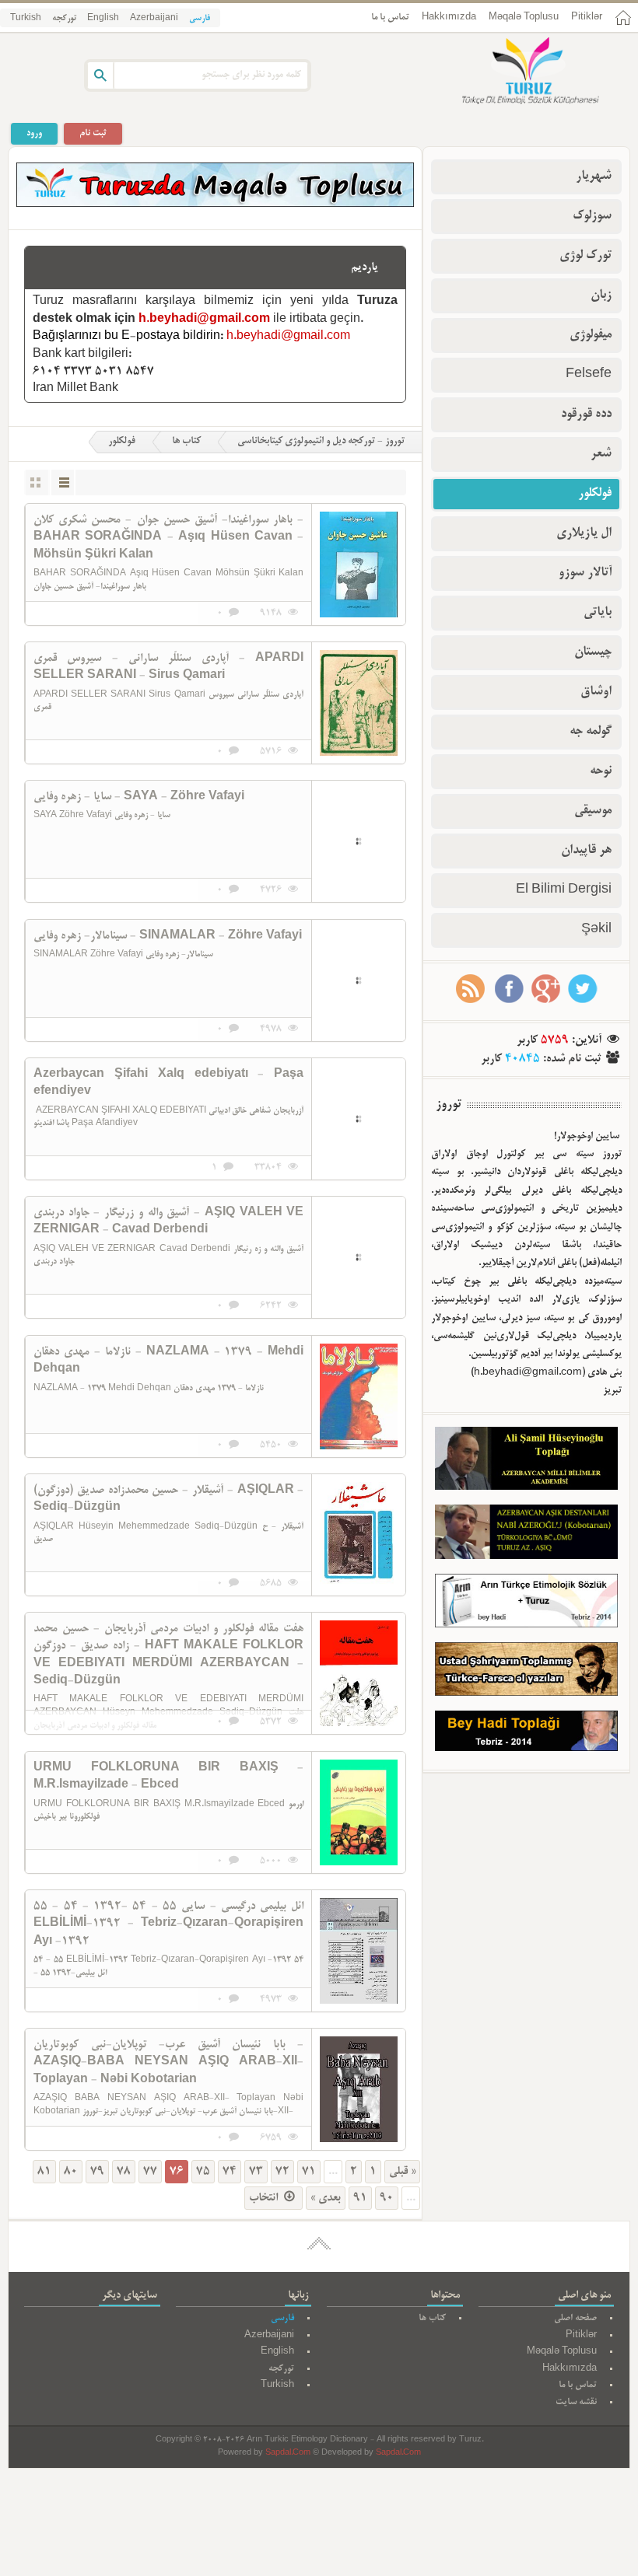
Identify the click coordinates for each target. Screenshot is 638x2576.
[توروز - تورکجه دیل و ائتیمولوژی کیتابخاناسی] (514, 72)
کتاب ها (186, 442)
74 (230, 2172)
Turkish (26, 19)
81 (44, 2172)
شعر (601, 454)
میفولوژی (591, 335)
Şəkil (596, 930)
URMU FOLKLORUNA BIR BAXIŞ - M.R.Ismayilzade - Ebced (168, 1777)
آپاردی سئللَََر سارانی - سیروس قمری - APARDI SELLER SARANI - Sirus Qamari (168, 667)
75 (203, 2172)
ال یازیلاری (584, 533)
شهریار (594, 177)
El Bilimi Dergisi (564, 890)
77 (150, 2172)
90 (387, 2198)
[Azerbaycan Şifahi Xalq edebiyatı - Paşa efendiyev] (359, 1119)
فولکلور (122, 442)
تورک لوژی (585, 256)
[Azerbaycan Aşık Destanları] (526, 1535)
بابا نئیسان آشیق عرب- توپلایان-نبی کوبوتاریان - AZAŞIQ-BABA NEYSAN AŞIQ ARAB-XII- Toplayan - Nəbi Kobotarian (168, 2062)
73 (256, 2172)
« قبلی (402, 2172)
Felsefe (589, 375)
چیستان (593, 652)
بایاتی (598, 613)
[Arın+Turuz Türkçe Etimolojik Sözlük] (526, 1604)
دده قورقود (586, 414)
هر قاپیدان (586, 851)
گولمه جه (591, 732)
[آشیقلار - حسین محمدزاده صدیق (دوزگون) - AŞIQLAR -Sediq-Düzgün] (359, 1535)
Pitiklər (587, 17)
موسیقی (593, 811)
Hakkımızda (449, 17)
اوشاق (596, 692)
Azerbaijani (154, 19)
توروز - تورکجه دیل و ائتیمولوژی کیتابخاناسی (321, 442)
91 (360, 2198)
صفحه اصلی (575, 2318)
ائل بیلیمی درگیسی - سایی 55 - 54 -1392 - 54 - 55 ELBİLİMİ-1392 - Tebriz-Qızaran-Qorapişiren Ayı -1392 (168, 1924)
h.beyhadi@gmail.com (204, 320)
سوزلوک (592, 216)
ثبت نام (93, 133)
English (103, 19)
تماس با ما (390, 17)
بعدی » (326, 2198)
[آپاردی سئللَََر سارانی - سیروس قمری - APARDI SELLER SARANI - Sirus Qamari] (359, 703)
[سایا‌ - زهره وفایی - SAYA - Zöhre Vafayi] (359, 841)
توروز (449, 1105)
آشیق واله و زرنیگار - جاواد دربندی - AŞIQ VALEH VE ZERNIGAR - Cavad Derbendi (168, 1222)
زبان (601, 295)
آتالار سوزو (585, 573)
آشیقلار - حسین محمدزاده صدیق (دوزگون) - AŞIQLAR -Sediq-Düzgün (168, 1499)
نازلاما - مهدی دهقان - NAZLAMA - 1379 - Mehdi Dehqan (168, 1361)
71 (309, 2172)
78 (124, 2172)
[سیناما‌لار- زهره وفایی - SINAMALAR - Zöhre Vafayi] (359, 980)
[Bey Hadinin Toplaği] (526, 1735)
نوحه (601, 771)
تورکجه (64, 19)
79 (97, 2172)
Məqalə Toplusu (524, 17)
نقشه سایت (576, 2402)
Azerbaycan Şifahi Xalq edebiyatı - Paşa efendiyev (168, 1083)
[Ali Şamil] (526, 1462)
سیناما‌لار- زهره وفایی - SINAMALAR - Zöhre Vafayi (168, 936)
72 (282, 2172)
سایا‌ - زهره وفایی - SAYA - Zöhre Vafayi (139, 797)
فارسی (200, 19)
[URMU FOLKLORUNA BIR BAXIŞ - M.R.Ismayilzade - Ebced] (359, 1812)
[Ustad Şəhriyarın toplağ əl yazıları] (526, 1672)
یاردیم (365, 267)
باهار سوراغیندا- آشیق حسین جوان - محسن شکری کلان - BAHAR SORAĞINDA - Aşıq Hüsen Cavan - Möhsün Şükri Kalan (168, 538)
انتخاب (265, 2198)
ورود (34, 133)
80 (71, 2172)
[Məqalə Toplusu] (215, 204)
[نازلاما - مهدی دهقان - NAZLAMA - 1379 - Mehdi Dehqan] (359, 1396)
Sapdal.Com (288, 2454)
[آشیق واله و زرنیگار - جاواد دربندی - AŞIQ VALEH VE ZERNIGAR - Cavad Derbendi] (359, 1257)
